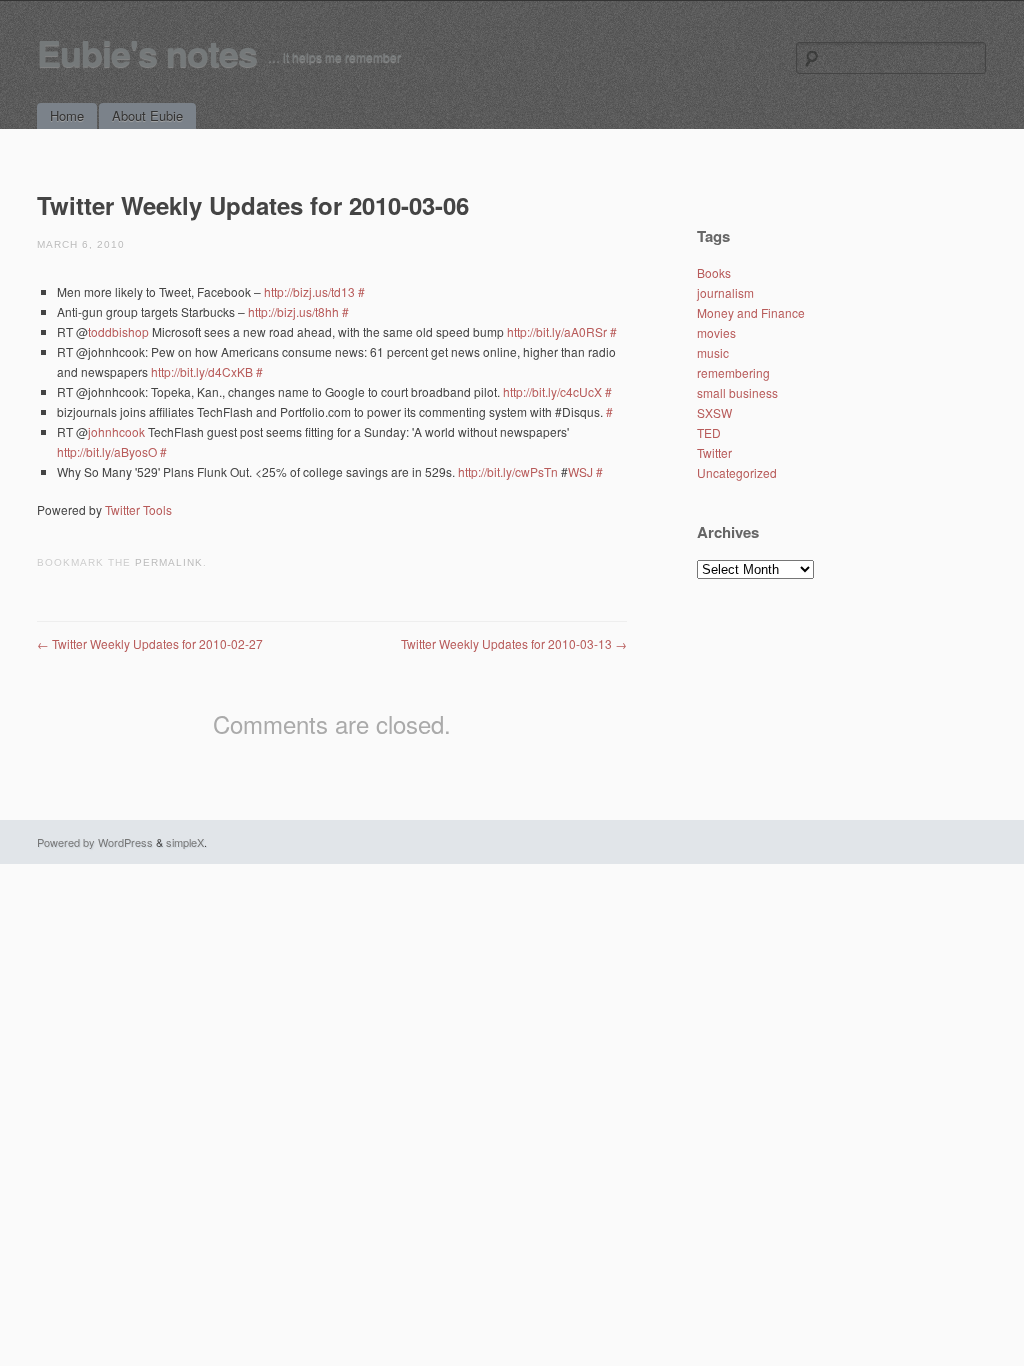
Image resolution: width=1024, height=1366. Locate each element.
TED (709, 432)
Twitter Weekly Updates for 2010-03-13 (514, 643)
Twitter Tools (138, 509)
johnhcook (116, 431)
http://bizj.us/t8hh (293, 311)
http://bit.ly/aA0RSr (557, 331)
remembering (733, 372)
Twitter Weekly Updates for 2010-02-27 (150, 643)
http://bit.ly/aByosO (107, 451)
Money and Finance (751, 312)
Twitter (714, 452)
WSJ (580, 471)
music (713, 352)
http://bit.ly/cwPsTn (508, 471)
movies (716, 332)
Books (714, 272)
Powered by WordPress (95, 842)
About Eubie (147, 115)
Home (67, 115)
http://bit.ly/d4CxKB (202, 371)
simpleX (185, 842)
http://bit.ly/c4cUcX (552, 391)
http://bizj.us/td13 (309, 291)
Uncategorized (737, 472)
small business (737, 392)
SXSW (714, 412)
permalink (169, 562)
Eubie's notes (147, 52)
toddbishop (118, 331)
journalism (725, 292)
